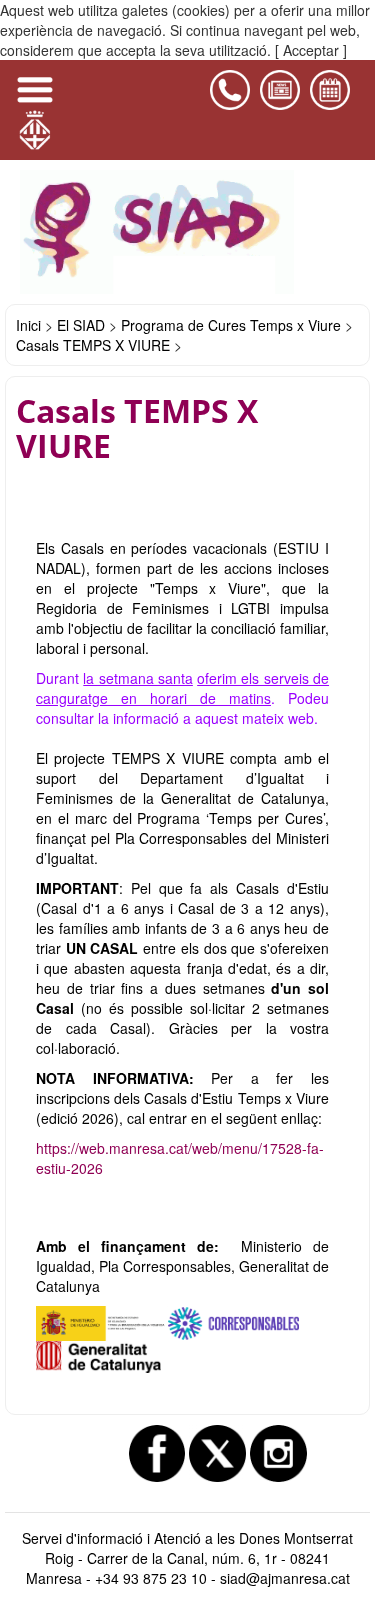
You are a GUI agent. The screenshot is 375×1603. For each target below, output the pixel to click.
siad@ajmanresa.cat (285, 1578)
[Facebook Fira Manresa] (157, 1453)
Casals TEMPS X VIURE (93, 345)
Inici (28, 325)
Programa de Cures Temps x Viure (231, 325)
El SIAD (81, 325)
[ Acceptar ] (311, 50)
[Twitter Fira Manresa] (217, 1453)
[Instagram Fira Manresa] (278, 1453)
